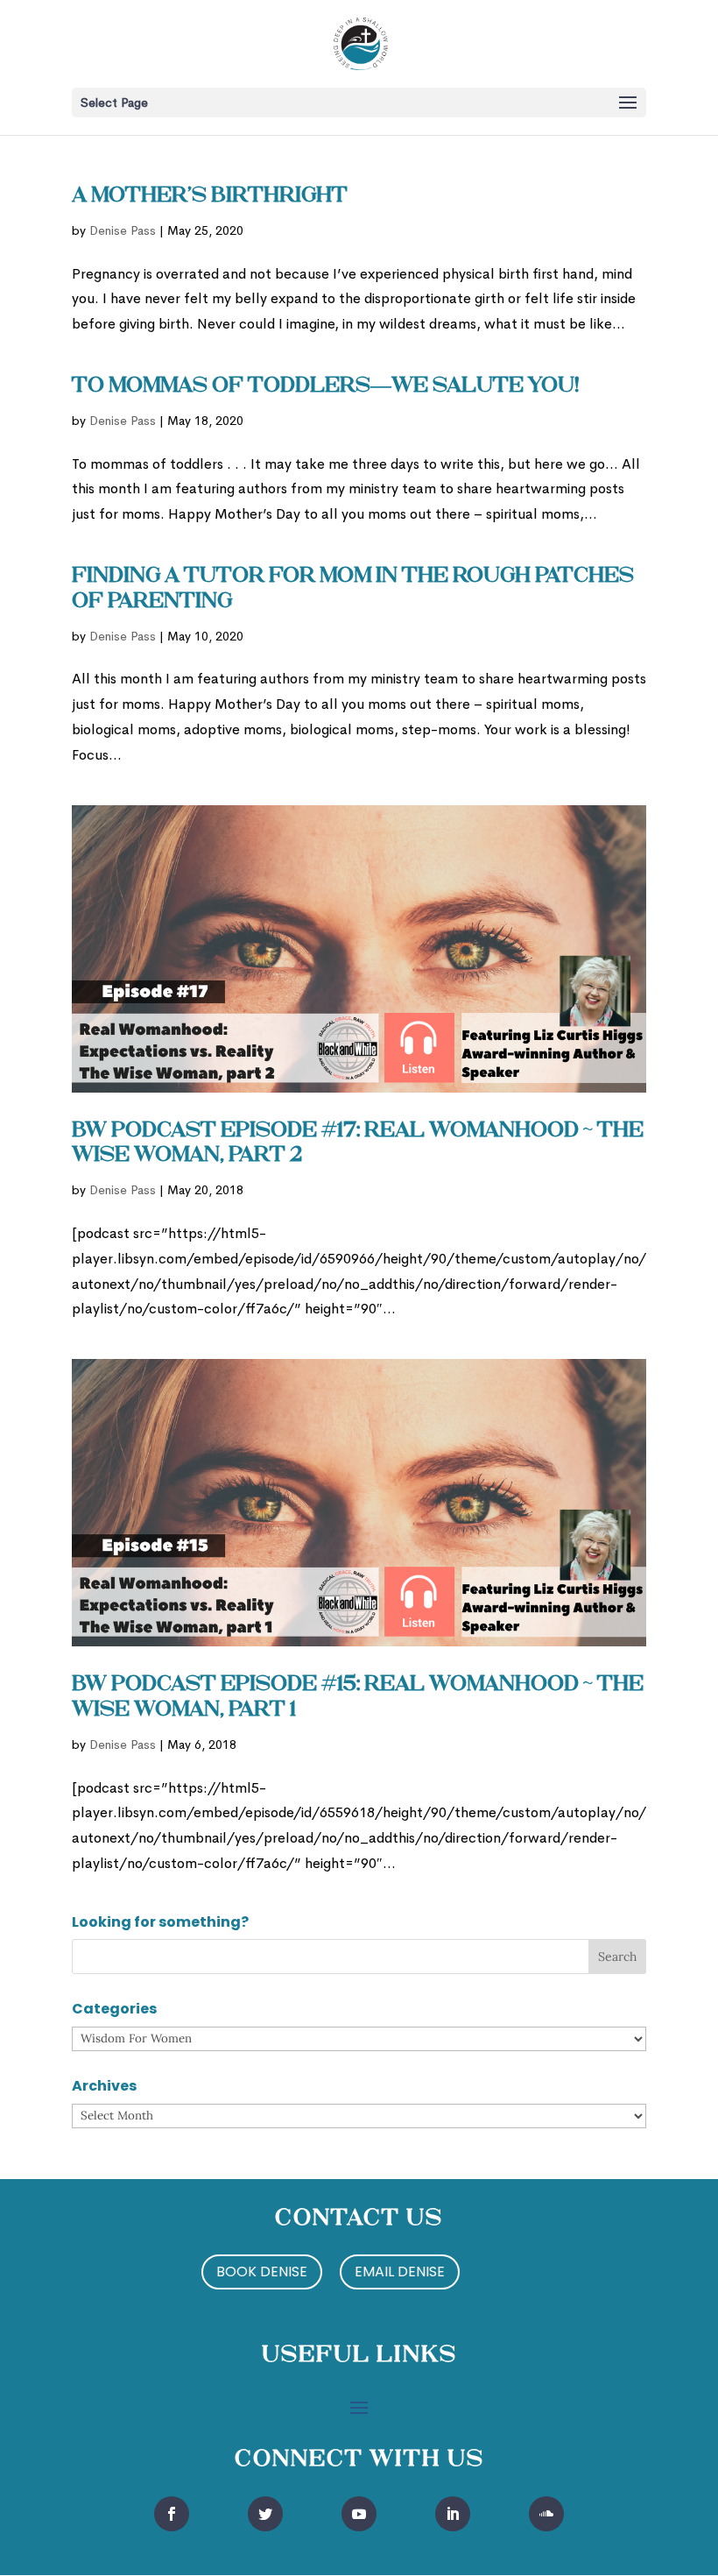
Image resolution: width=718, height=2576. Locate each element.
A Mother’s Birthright (210, 196)
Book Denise (262, 2272)
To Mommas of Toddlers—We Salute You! (326, 386)
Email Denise (400, 2272)
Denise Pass (123, 230)
